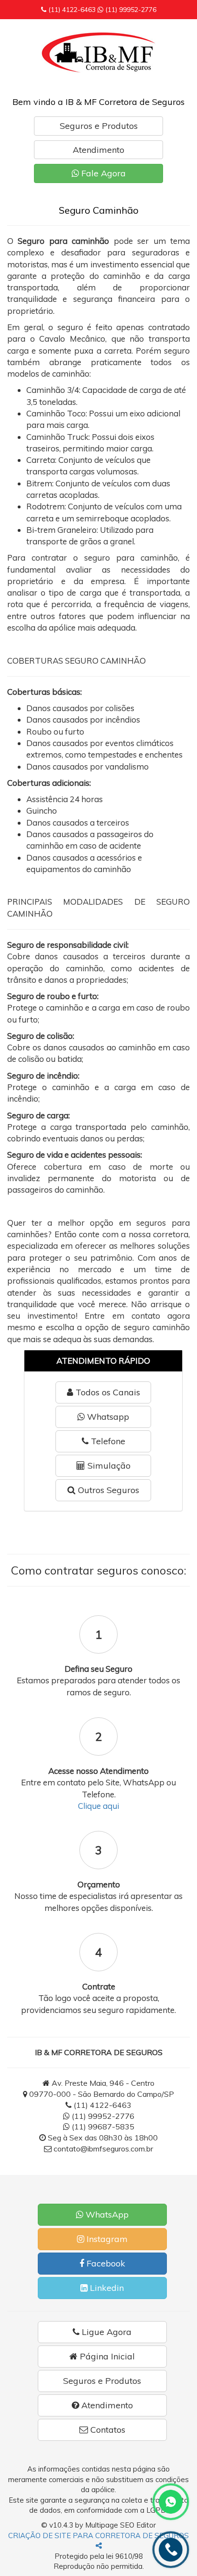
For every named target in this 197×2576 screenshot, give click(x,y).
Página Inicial (106, 2356)
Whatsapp (107, 1417)
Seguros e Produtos (99, 126)
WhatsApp (106, 2214)
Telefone (107, 1441)
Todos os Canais (107, 1392)
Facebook (105, 2263)
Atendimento (98, 150)
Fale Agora (102, 173)
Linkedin (106, 2288)
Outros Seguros (107, 1490)
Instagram (106, 2239)
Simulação (108, 1466)
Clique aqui (98, 1806)
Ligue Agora (105, 2332)
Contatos (107, 2430)
